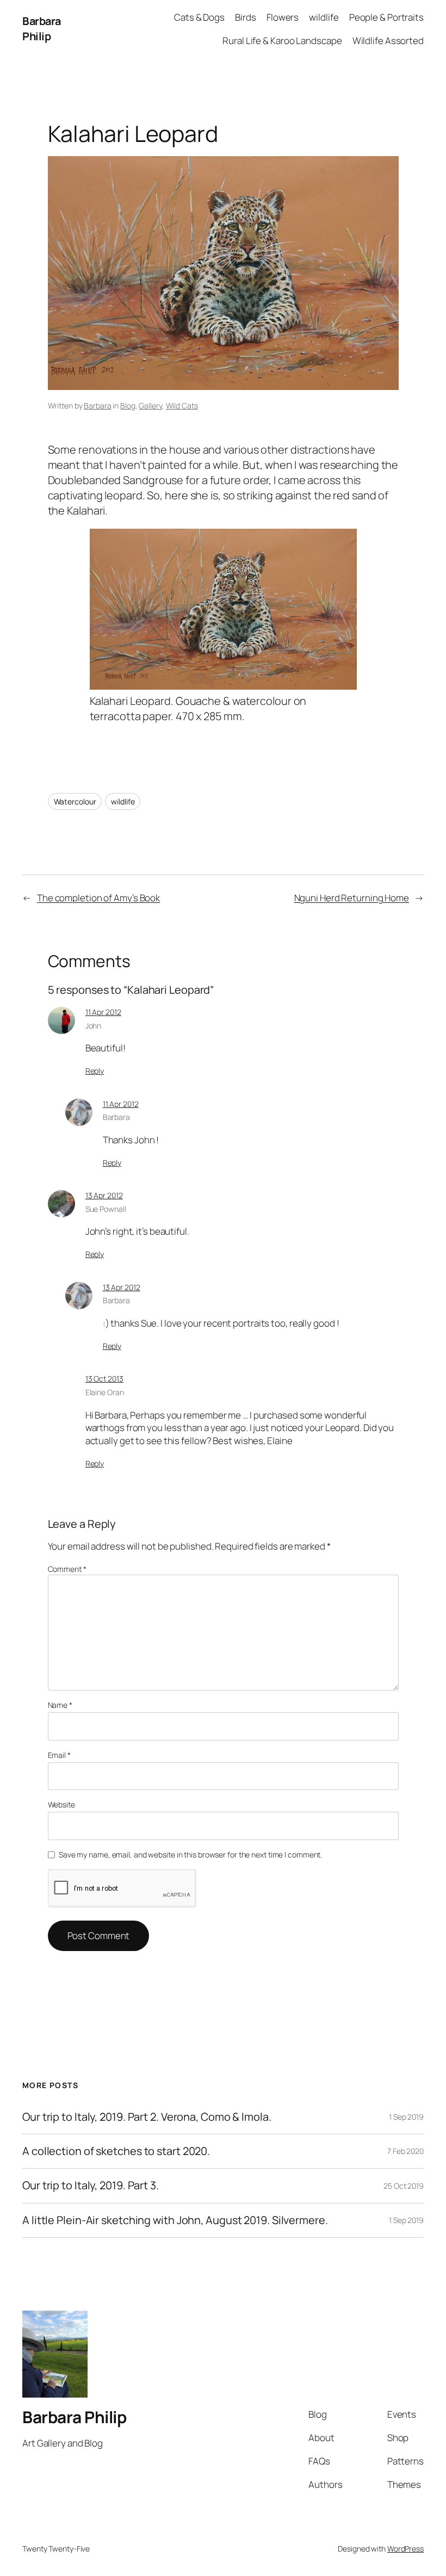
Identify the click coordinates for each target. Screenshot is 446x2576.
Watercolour (75, 801)
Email (59, 1755)
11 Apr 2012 (103, 1012)
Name (60, 1705)
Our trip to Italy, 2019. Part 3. (91, 2185)
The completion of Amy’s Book (98, 898)
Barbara (97, 405)
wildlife (123, 801)
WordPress (405, 2549)
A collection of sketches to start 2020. (116, 2151)
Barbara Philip (42, 29)
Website (61, 1804)
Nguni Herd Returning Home (352, 898)
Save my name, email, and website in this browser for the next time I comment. (190, 1854)
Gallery (150, 405)
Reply (95, 1071)
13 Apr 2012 (104, 1195)
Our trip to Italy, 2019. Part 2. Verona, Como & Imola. (147, 2117)
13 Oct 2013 (104, 1379)
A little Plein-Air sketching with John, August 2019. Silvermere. (175, 2220)
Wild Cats (182, 405)
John (94, 1026)
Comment (67, 1569)
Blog (128, 405)
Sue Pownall (106, 1209)
